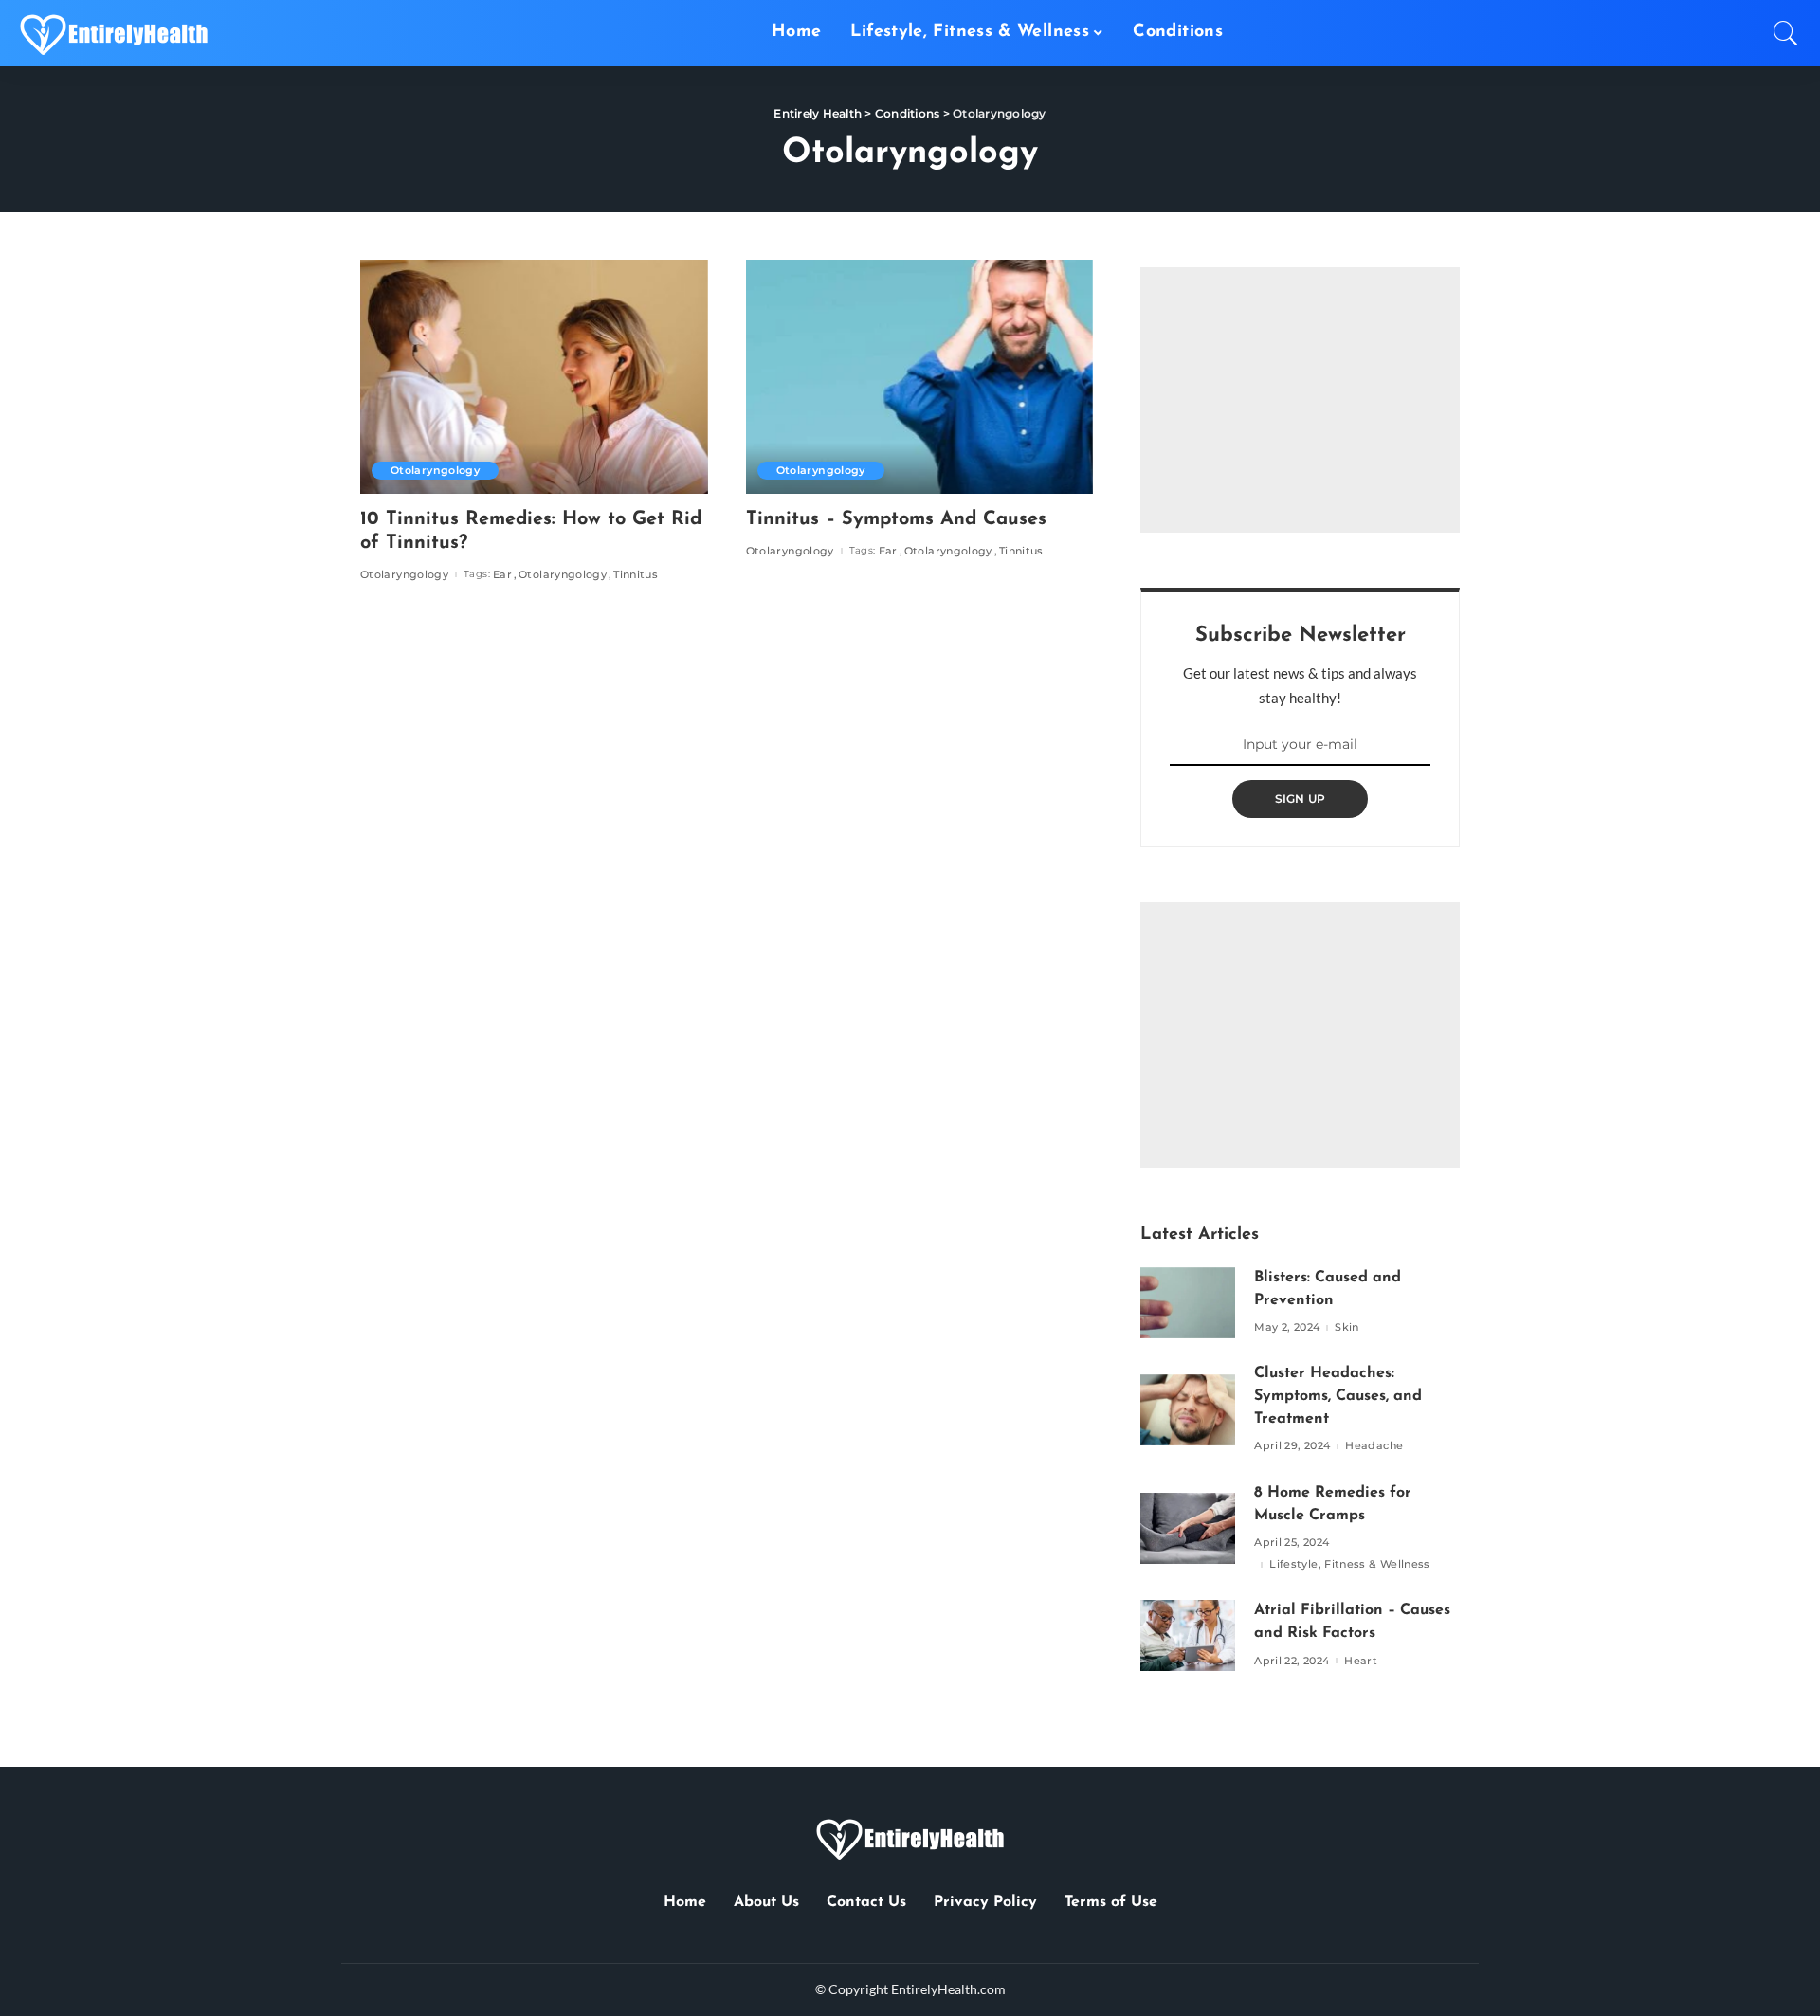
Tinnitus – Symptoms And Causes (896, 519)
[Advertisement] (1300, 400)
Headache (1374, 1446)
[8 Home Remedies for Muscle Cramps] (1188, 1528)
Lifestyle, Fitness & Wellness (1350, 1564)
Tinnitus (636, 575)
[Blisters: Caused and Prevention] (1188, 1303)
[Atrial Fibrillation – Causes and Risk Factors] (1188, 1635)
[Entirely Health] (114, 33)
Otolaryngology (435, 470)
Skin (1347, 1327)
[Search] (1786, 33)
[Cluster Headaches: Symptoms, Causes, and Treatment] (1188, 1410)
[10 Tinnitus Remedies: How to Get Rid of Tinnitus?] (534, 377)
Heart (1361, 1661)
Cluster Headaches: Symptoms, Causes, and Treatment (1338, 1396)
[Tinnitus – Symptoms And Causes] (920, 377)
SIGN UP (1301, 799)
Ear (502, 575)
